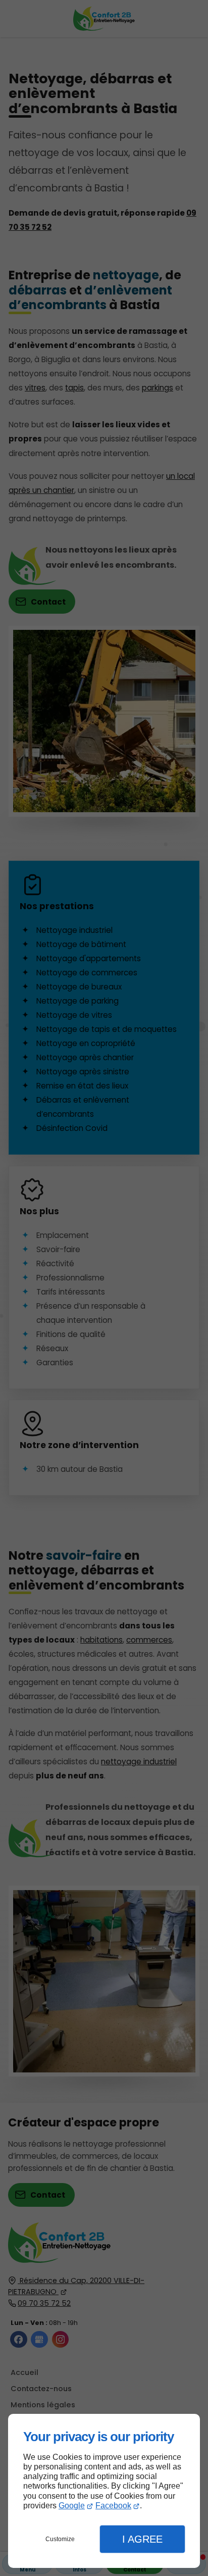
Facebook (113, 2506)
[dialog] (104, 2491)
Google (72, 2506)
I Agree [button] (142, 2539)
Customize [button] (60, 2539)
